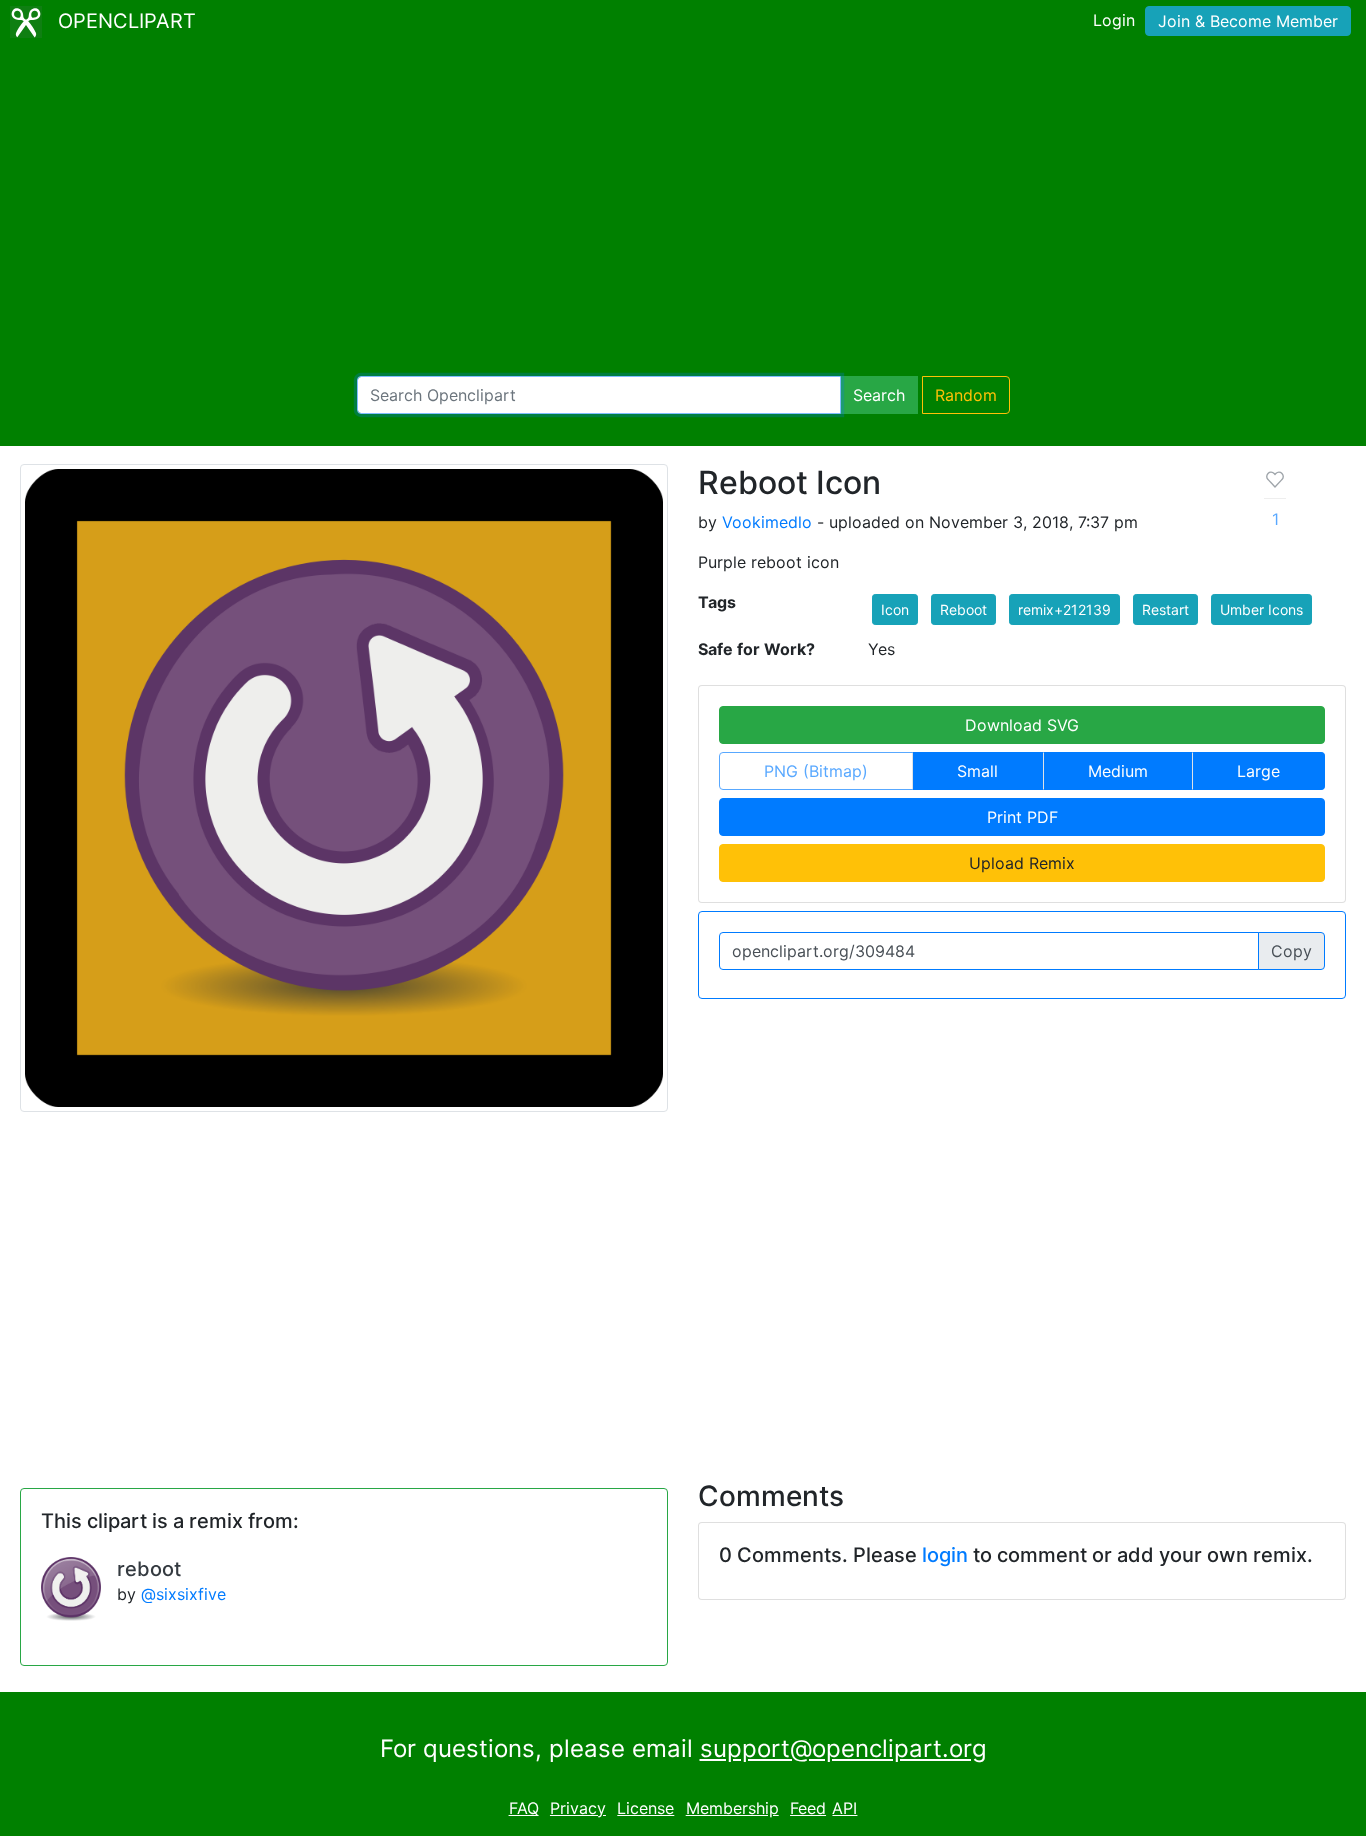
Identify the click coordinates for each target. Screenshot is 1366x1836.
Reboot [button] (963, 609)
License (645, 1808)
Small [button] (977, 771)
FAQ (524, 1808)
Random (966, 395)
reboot (149, 1569)
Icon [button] (895, 609)
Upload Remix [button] (1022, 863)
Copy (1291, 951)
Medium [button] (1118, 771)
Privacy (578, 1808)
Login (1114, 20)
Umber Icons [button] (1261, 609)
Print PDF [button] (1022, 817)
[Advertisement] (683, 210)
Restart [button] (1165, 609)
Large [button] (1258, 771)
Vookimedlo (767, 522)
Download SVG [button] (1022, 725)
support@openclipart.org (843, 1748)
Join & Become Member (1248, 21)
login (945, 1555)
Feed (808, 1808)
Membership (732, 1808)
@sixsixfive (183, 1594)
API (844, 1808)
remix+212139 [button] (1064, 609)
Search (879, 395)
